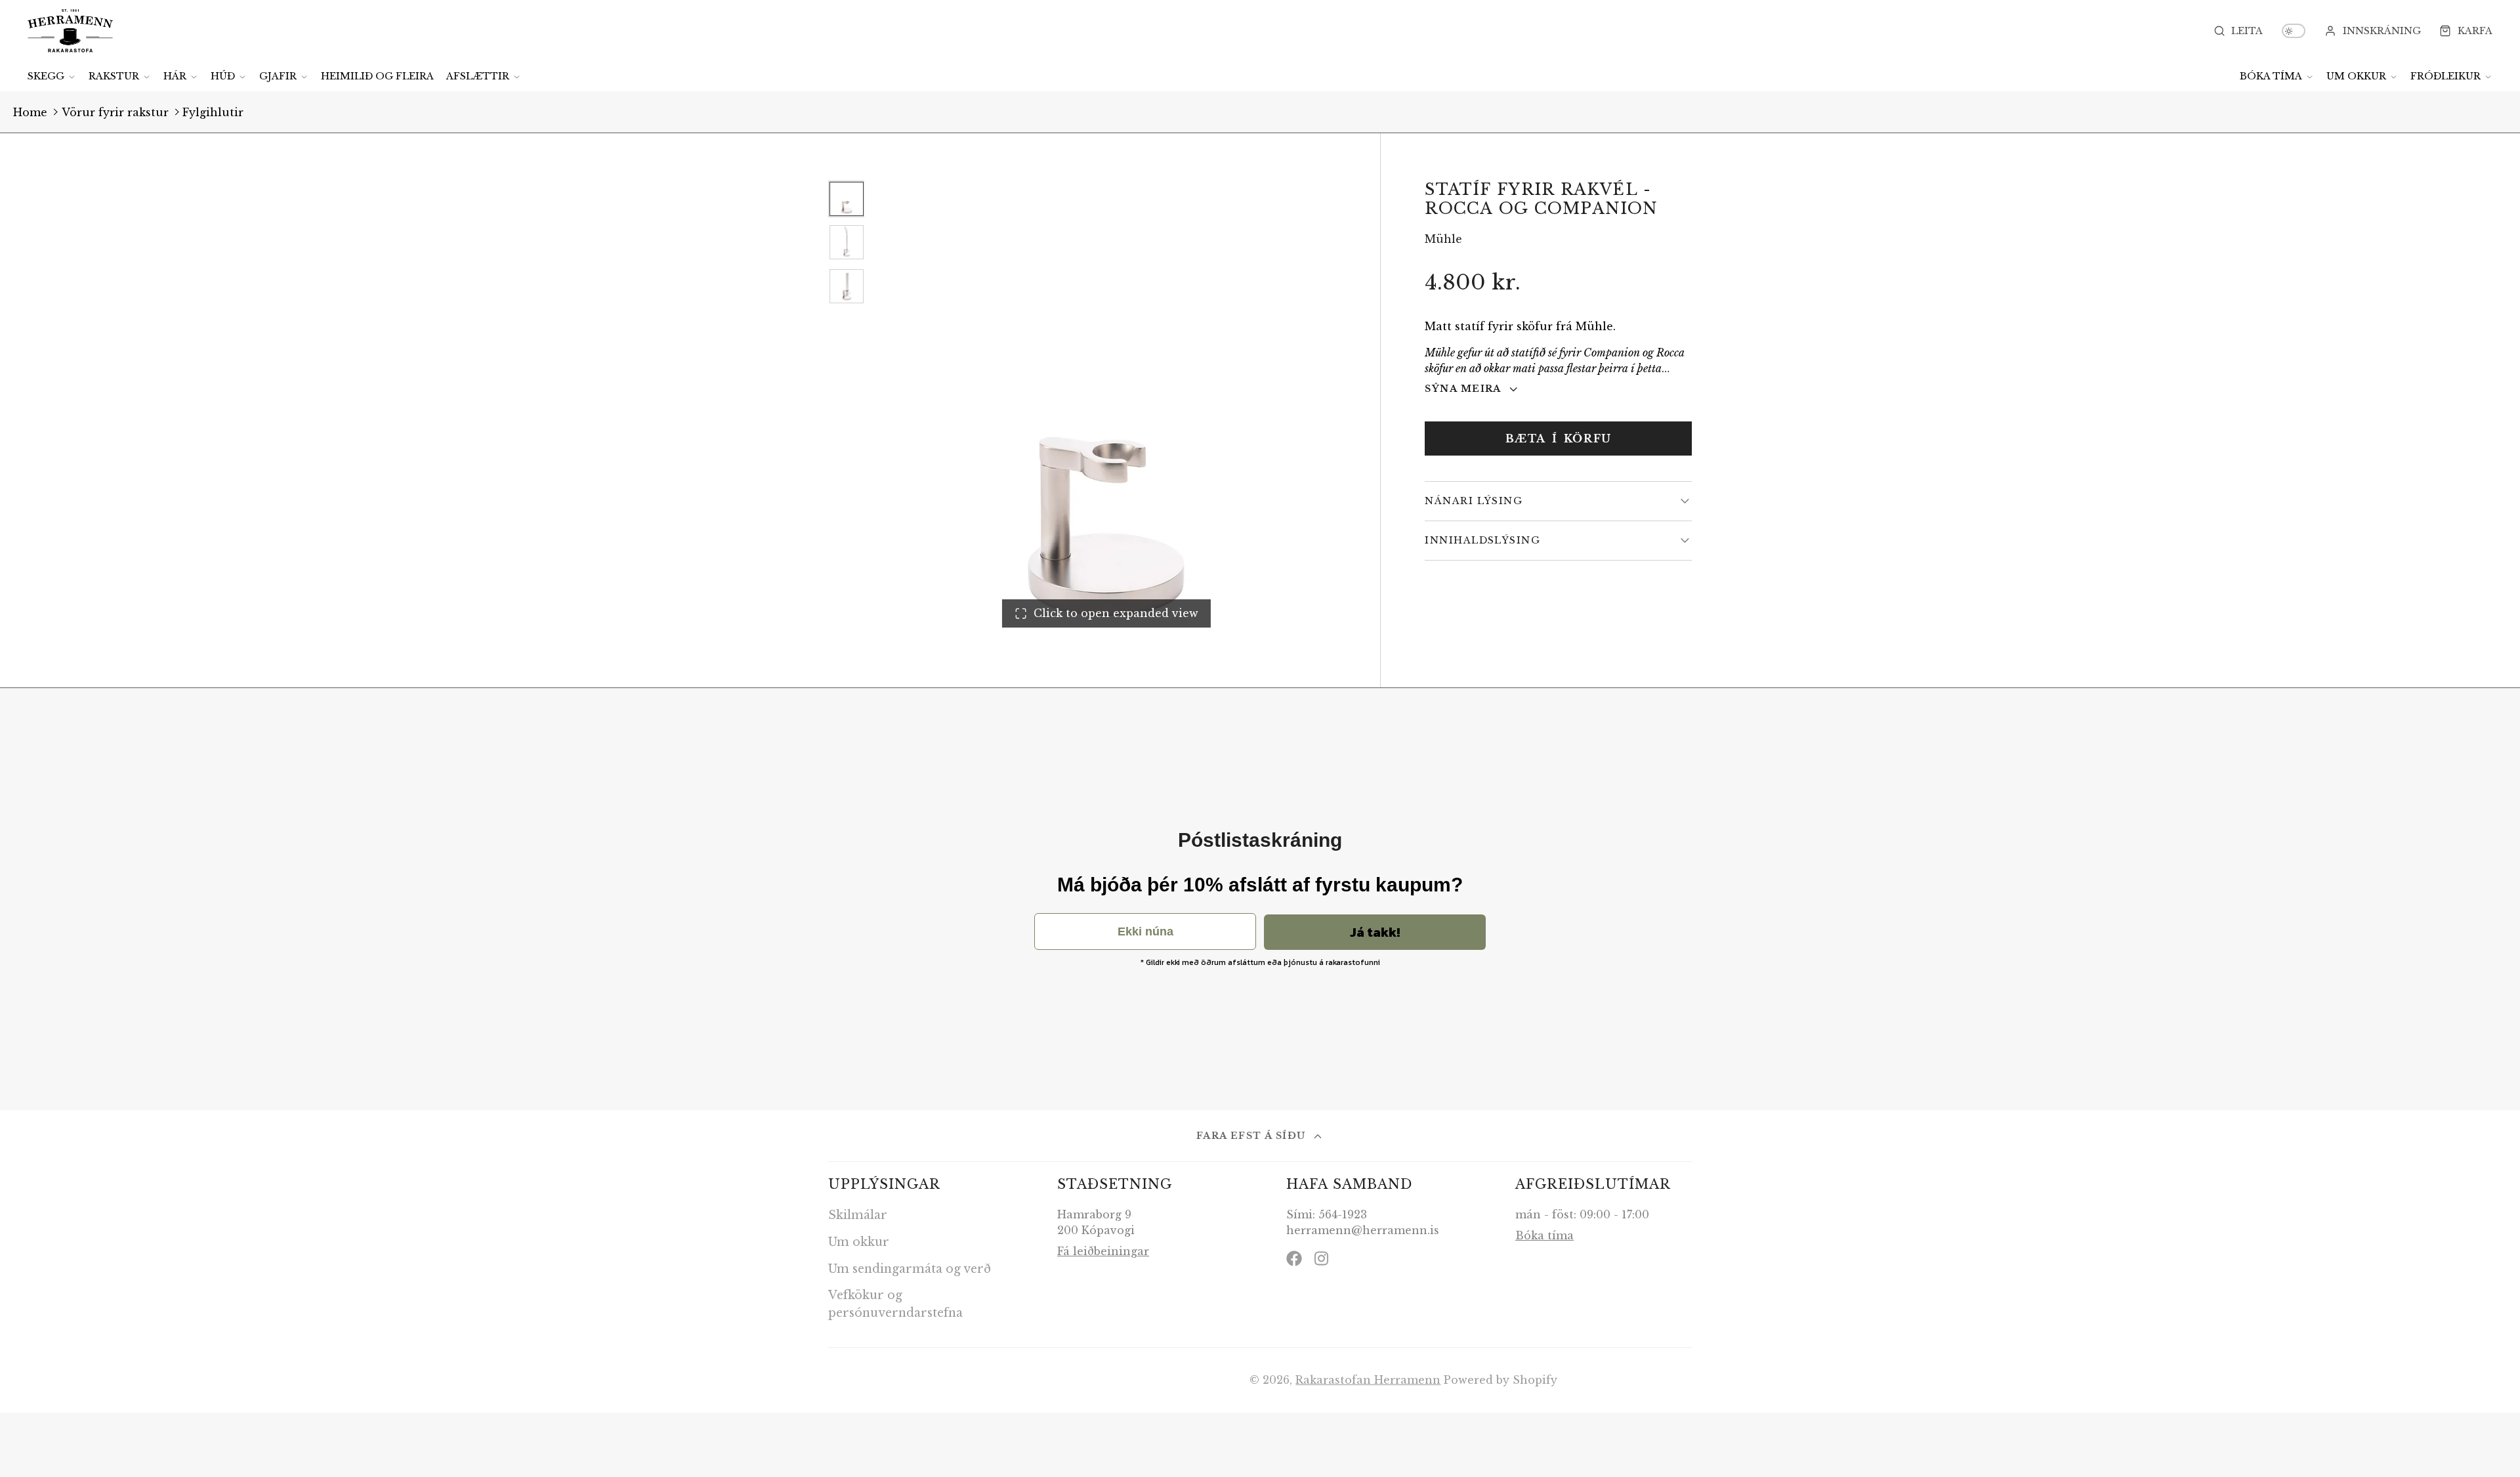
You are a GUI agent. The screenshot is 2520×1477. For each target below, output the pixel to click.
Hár (175, 76)
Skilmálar (858, 1215)
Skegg (46, 76)
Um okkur (2356, 76)
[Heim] (70, 31)
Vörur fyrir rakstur (115, 112)
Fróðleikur (2446, 76)
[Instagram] (1322, 1258)
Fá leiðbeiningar (1103, 1251)
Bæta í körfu (1559, 439)
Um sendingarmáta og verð (910, 1269)
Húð (223, 76)
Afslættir (478, 76)
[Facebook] (1294, 1258)
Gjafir (278, 76)
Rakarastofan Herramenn (1368, 1380)
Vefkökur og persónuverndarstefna (895, 1304)
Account (2373, 31)
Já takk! (1375, 932)
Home (30, 112)
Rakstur (114, 76)
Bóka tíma (2271, 76)
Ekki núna (1145, 931)
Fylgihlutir (213, 112)
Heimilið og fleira (377, 76)
